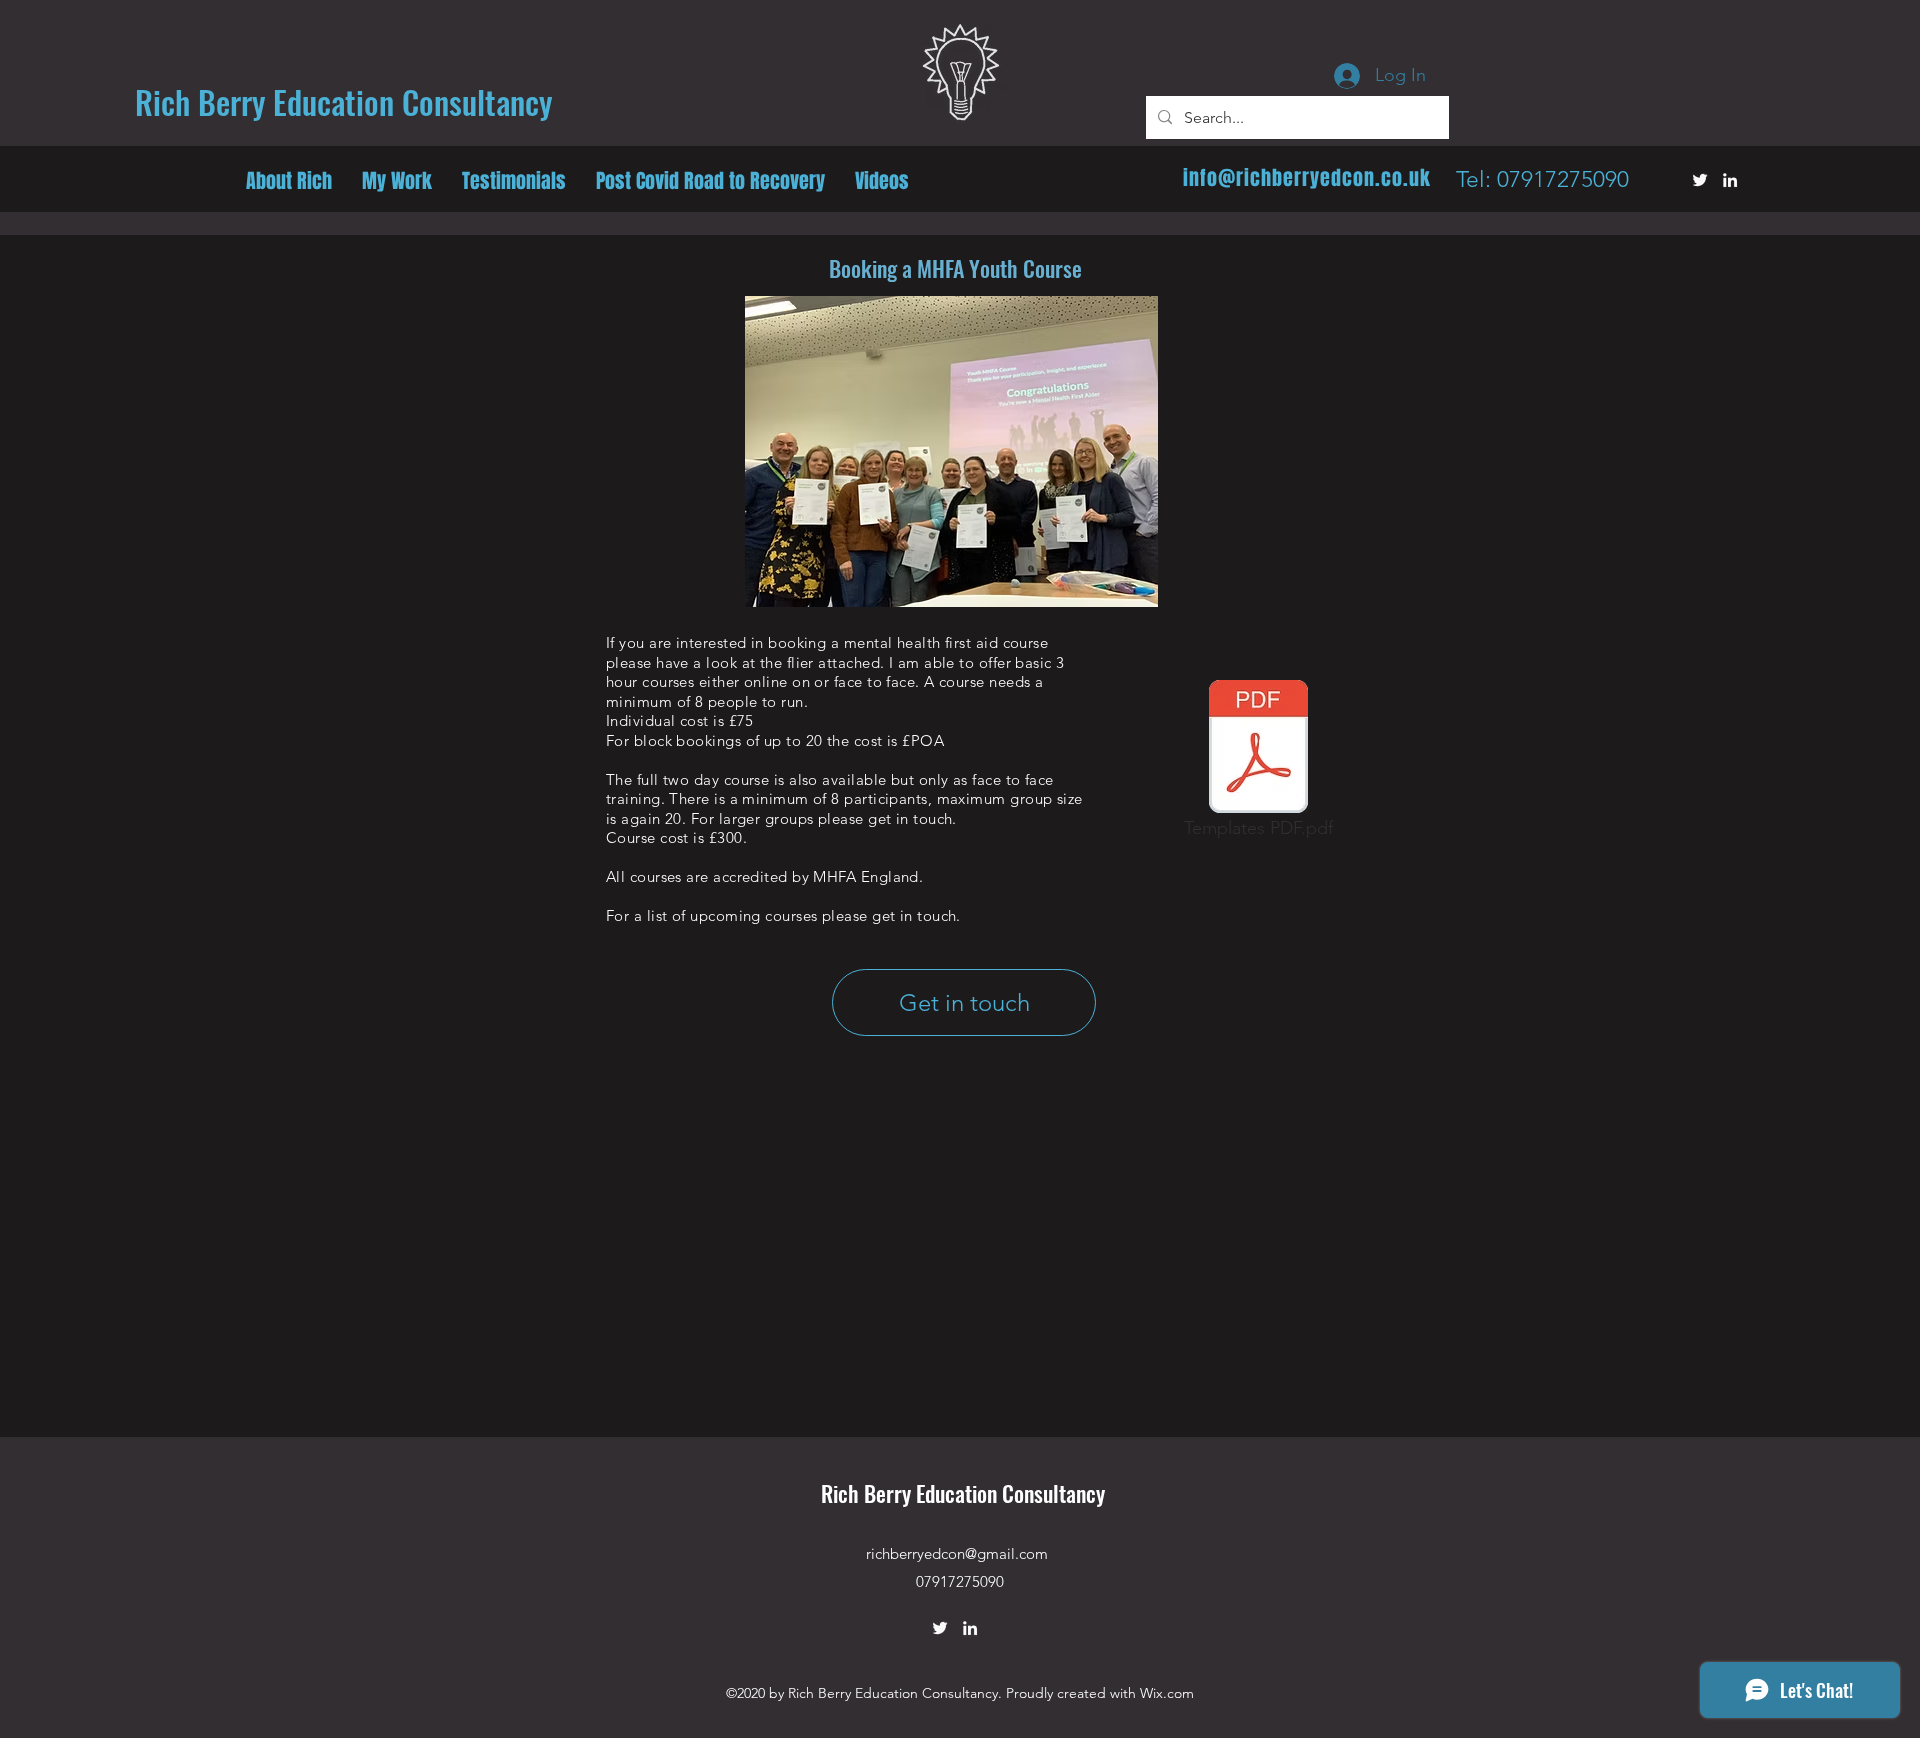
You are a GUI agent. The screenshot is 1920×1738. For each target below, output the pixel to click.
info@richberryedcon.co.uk (1307, 178)
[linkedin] (1730, 180)
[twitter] (1700, 180)
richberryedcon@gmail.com (957, 1553)
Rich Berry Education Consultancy (963, 1493)
